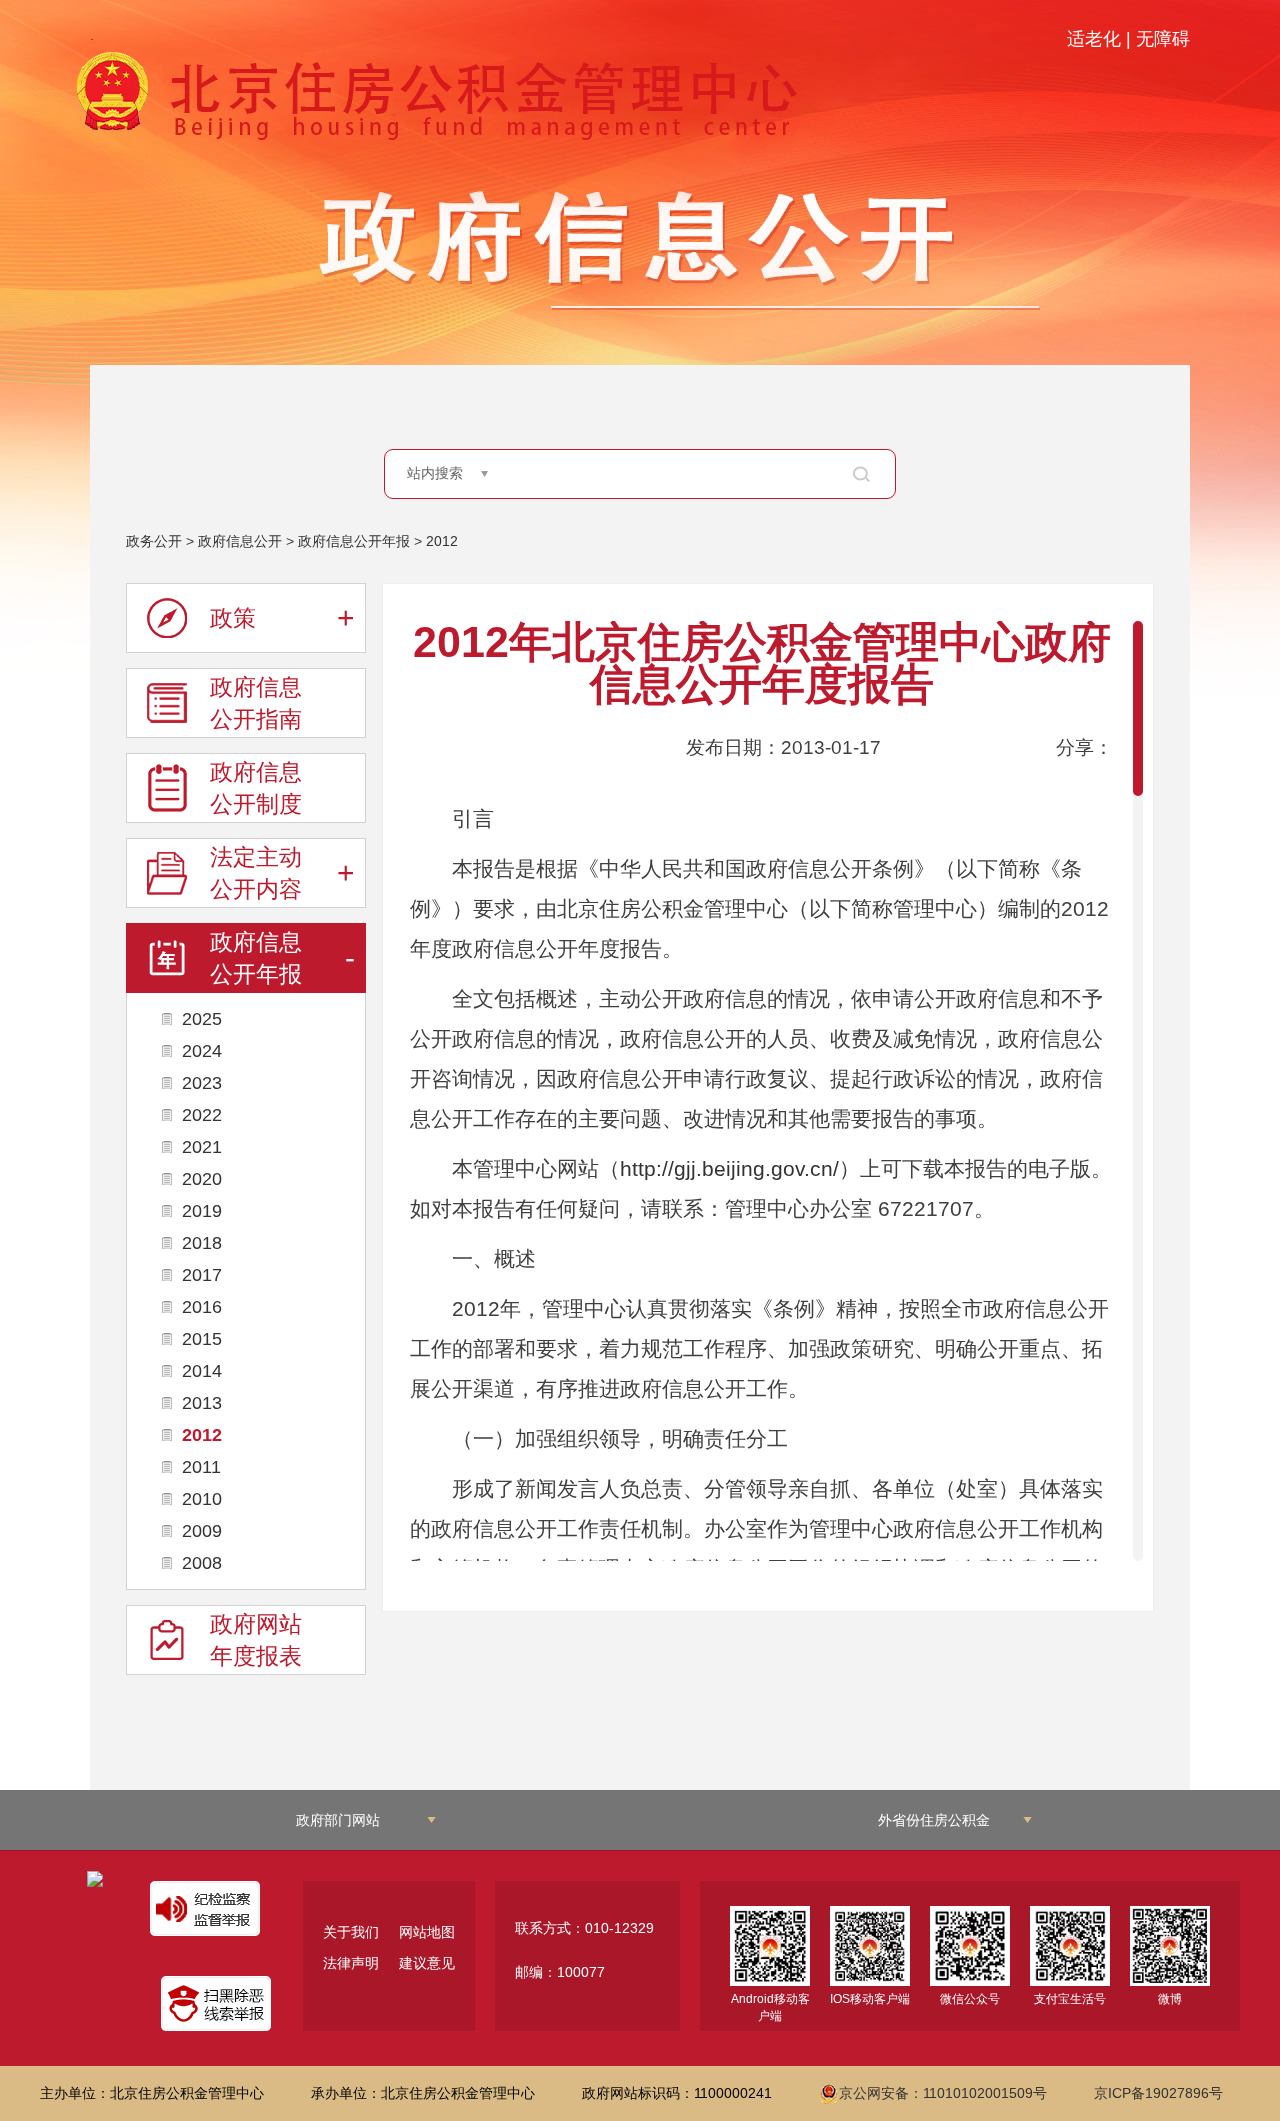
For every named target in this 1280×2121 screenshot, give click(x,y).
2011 (201, 1467)
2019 (202, 1211)
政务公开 (154, 541)
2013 (202, 1403)
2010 (202, 1499)
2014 (202, 1371)
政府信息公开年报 (354, 541)
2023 (202, 1083)
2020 (202, 1179)
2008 (202, 1563)
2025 (202, 1019)
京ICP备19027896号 (1158, 2093)
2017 (202, 1275)
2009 (202, 1531)
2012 (442, 541)
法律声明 (351, 1963)
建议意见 (427, 1963)
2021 (202, 1147)
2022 (202, 1115)
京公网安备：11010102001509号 (943, 2093)
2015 (202, 1339)
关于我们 (351, 1932)
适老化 (1094, 39)
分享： (1084, 747)
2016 (202, 1307)
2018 (202, 1243)
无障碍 (1163, 39)
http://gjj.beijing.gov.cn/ (729, 1169)
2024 (202, 1051)
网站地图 (427, 1932)
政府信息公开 (240, 541)
